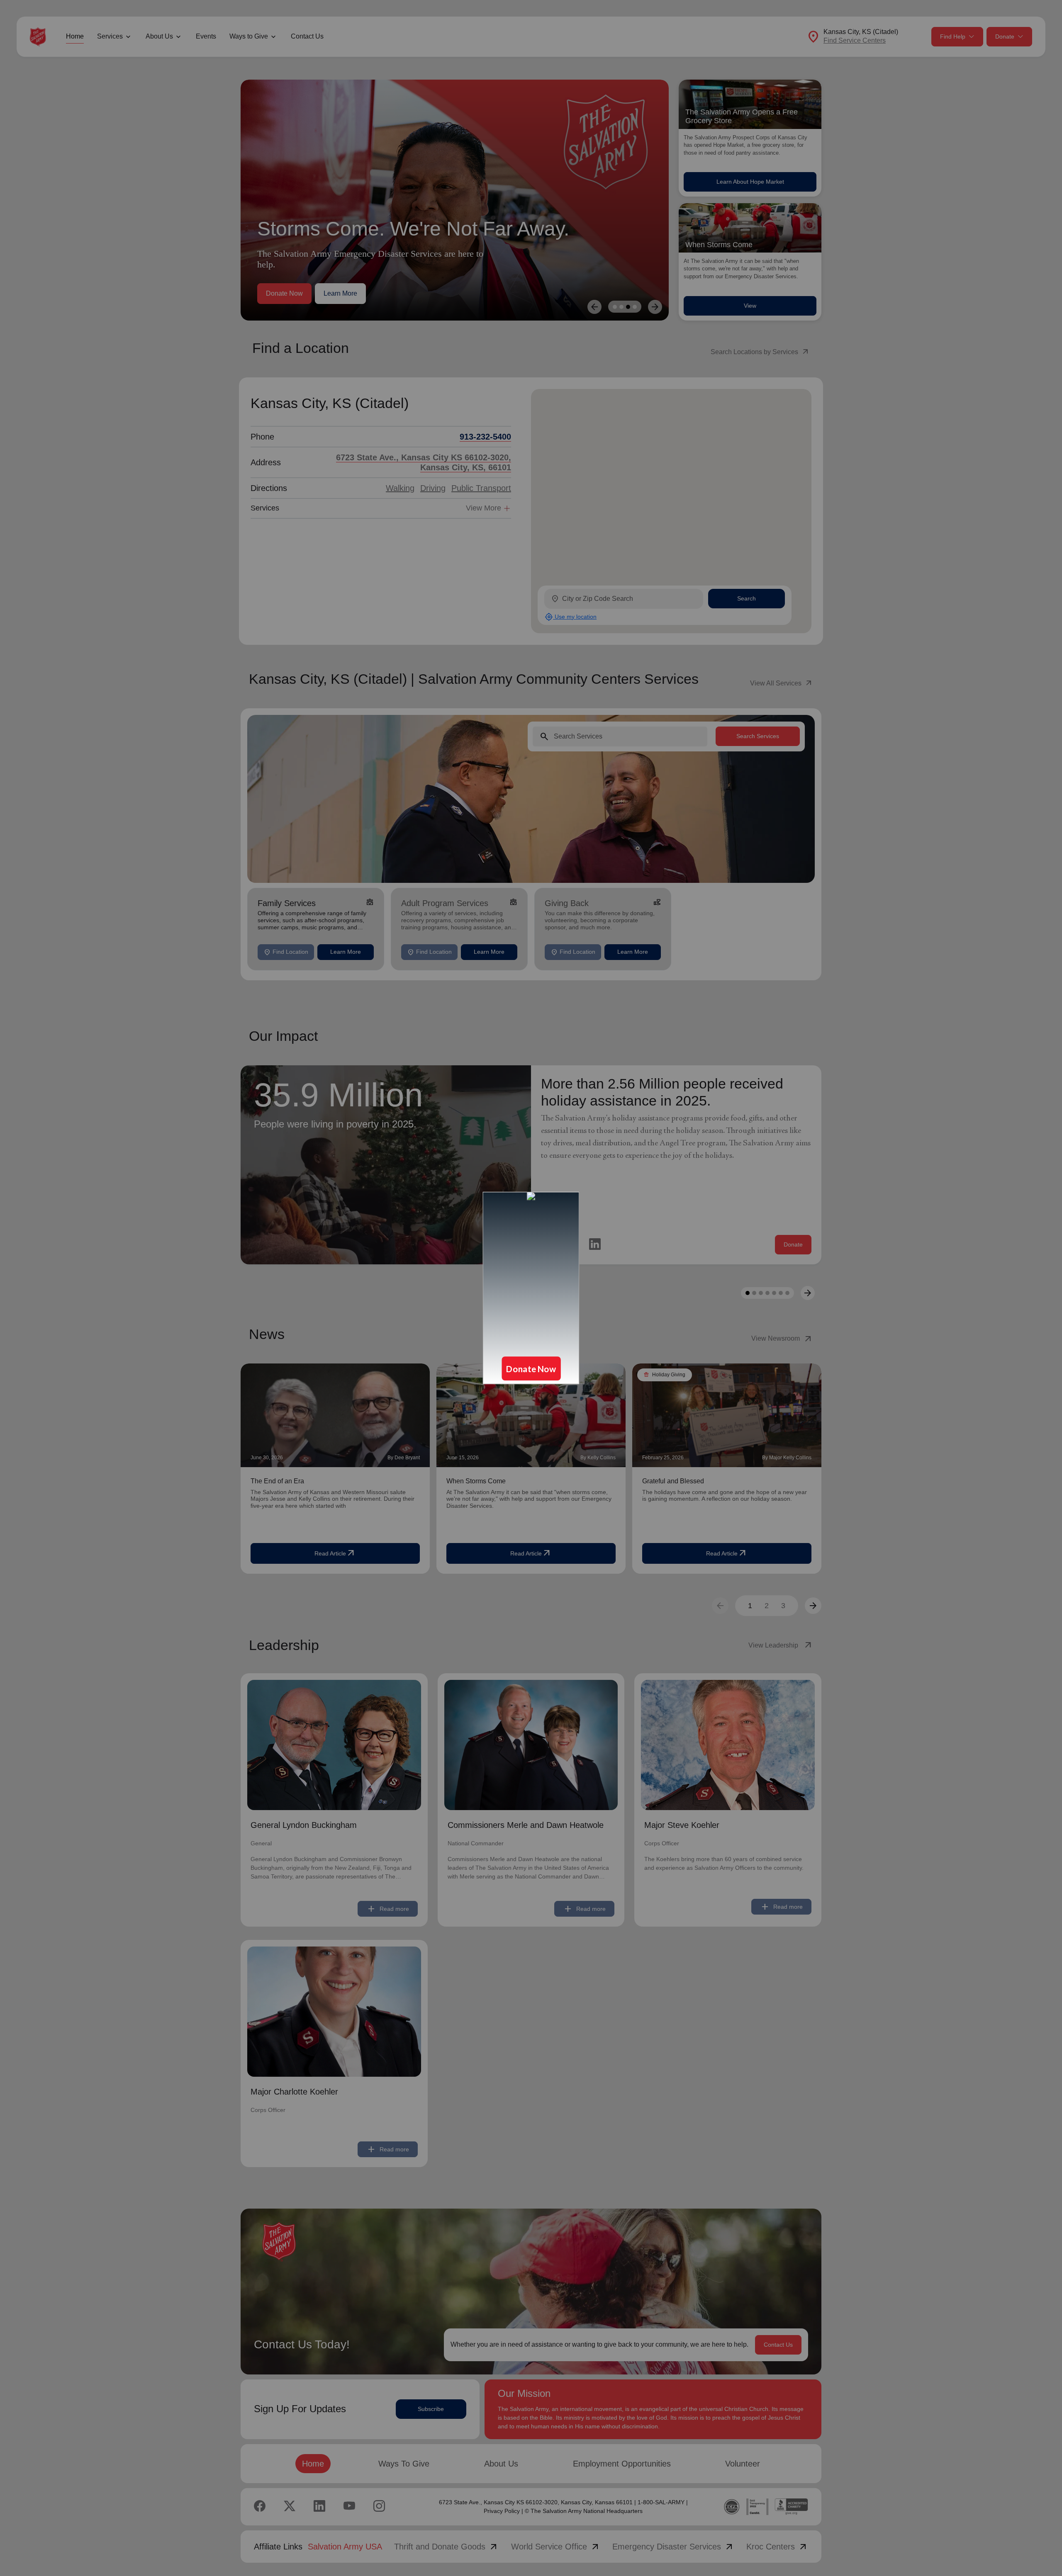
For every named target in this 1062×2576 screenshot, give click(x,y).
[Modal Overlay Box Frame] (531, 1288)
